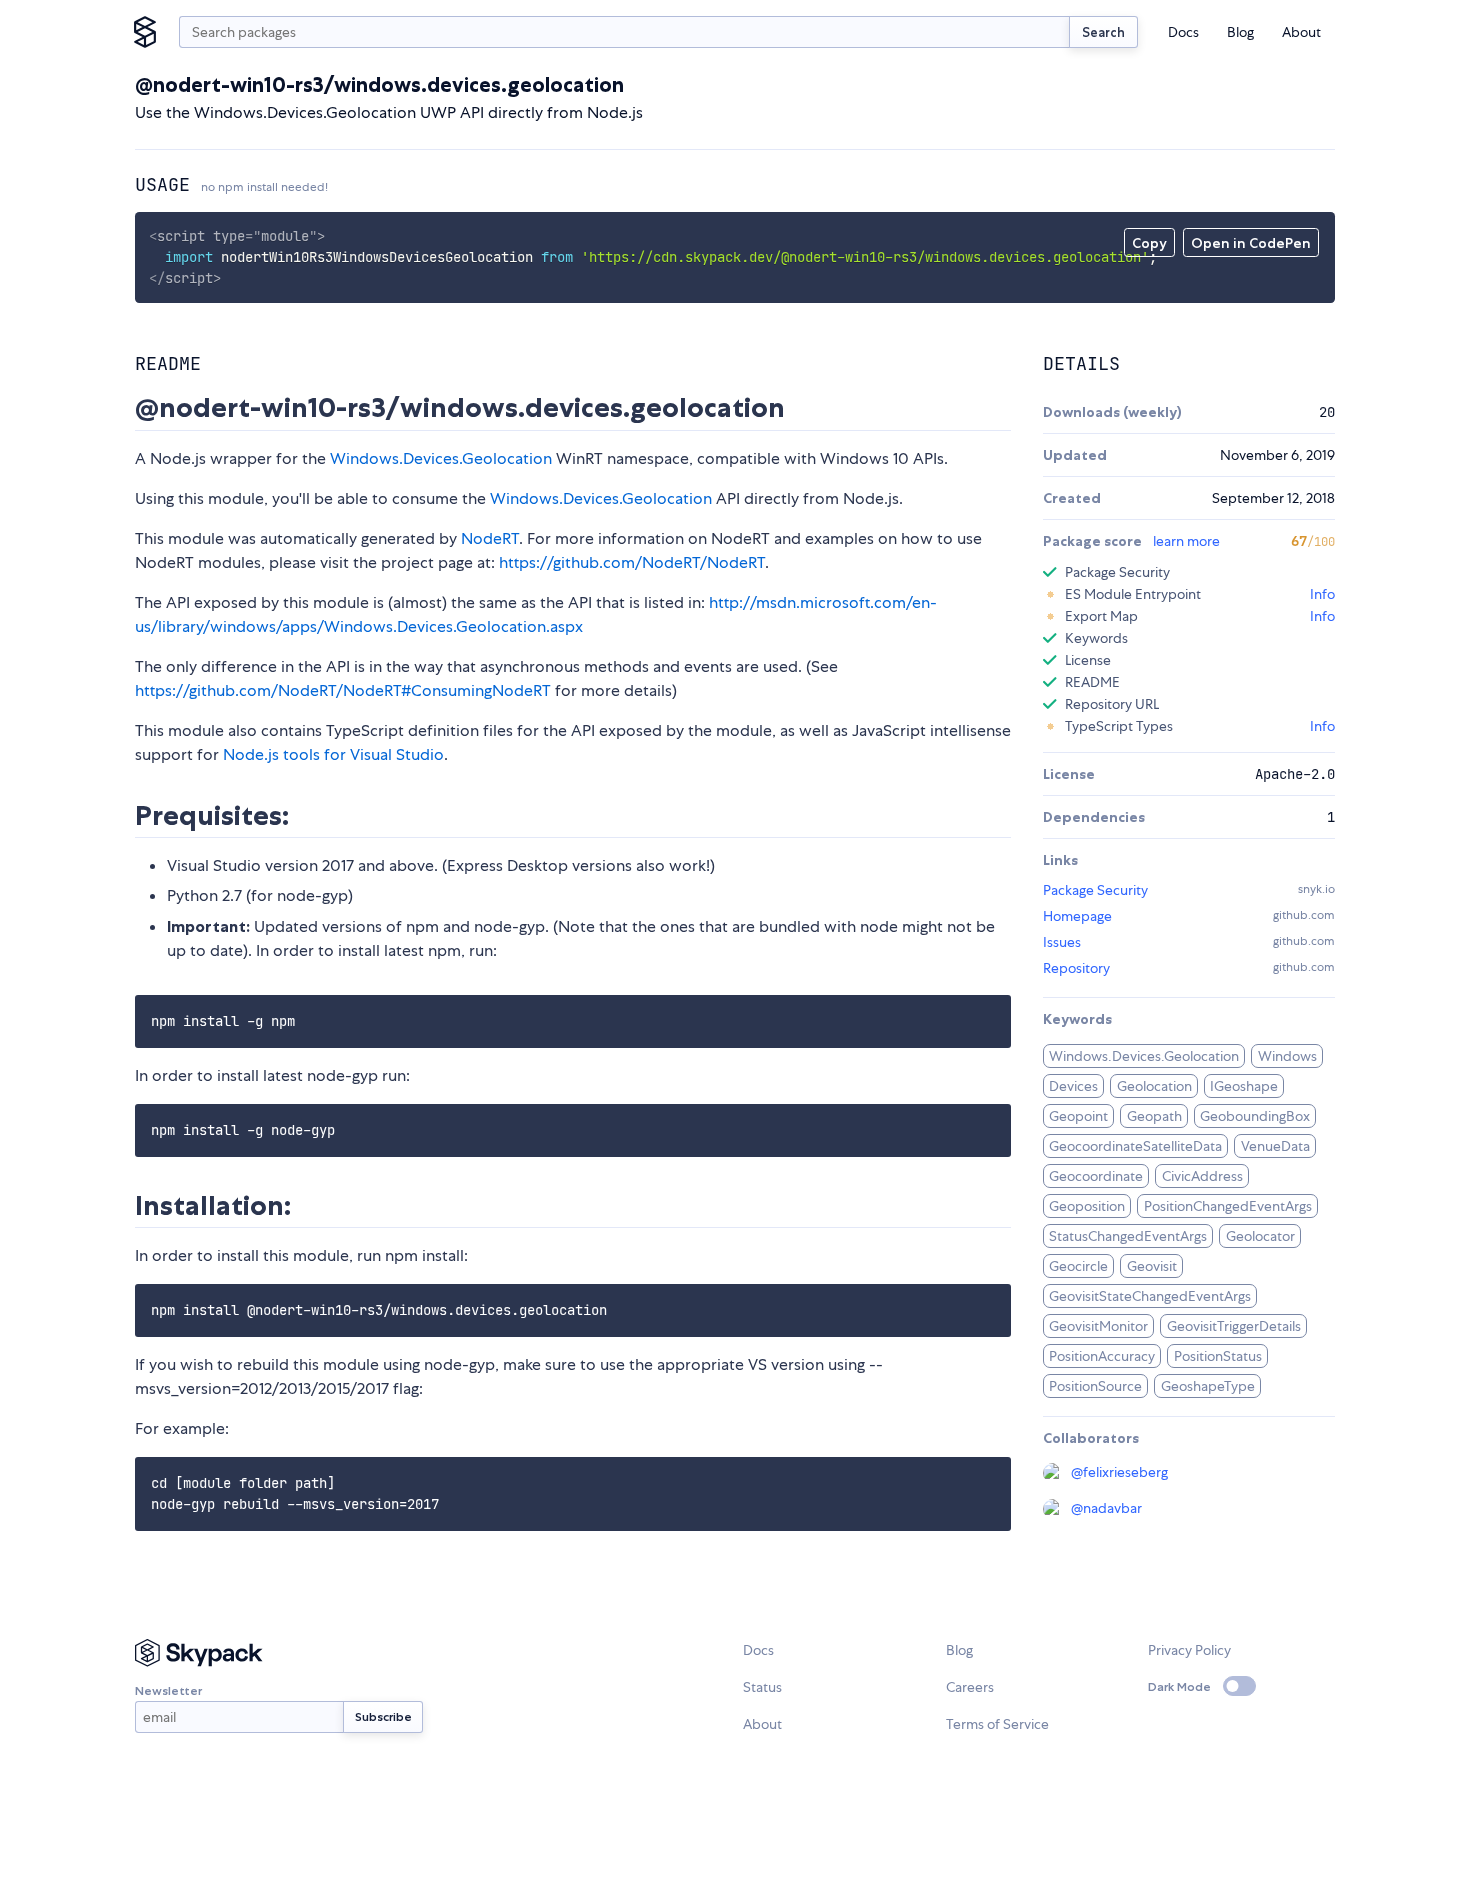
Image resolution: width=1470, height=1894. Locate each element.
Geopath (1154, 1116)
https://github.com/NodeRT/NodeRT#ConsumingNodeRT (343, 690)
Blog (1240, 32)
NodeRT (490, 538)
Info (1322, 594)
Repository (1076, 968)
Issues (1062, 942)
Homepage (1077, 916)
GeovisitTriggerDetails (1234, 1326)
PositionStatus (1218, 1356)
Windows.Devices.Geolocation (441, 458)
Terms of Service (997, 1724)
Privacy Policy (1189, 1650)
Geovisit (1152, 1266)
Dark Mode (1179, 1686)
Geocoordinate (1096, 1176)
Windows (1287, 1056)
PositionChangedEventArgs (1228, 1206)
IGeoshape (1244, 1086)
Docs (1183, 32)
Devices (1073, 1086)
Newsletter (168, 1690)
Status (762, 1687)
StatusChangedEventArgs (1128, 1236)
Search (1103, 32)
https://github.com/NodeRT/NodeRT (632, 562)
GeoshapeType (1208, 1386)
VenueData (1275, 1146)
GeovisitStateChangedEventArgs (1150, 1296)
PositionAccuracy (1102, 1356)
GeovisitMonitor (1098, 1326)
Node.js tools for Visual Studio (333, 754)
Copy (1149, 243)
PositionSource (1095, 1386)
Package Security (1095, 890)
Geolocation (1154, 1086)
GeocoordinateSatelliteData (1135, 1146)
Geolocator (1260, 1236)
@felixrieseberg (1119, 1472)
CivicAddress (1202, 1176)
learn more (1186, 541)
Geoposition (1087, 1206)
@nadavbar (1106, 1508)
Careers (970, 1687)
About (1301, 32)
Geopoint (1078, 1116)
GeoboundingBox (1255, 1116)
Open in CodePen (1251, 243)
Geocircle (1078, 1266)
